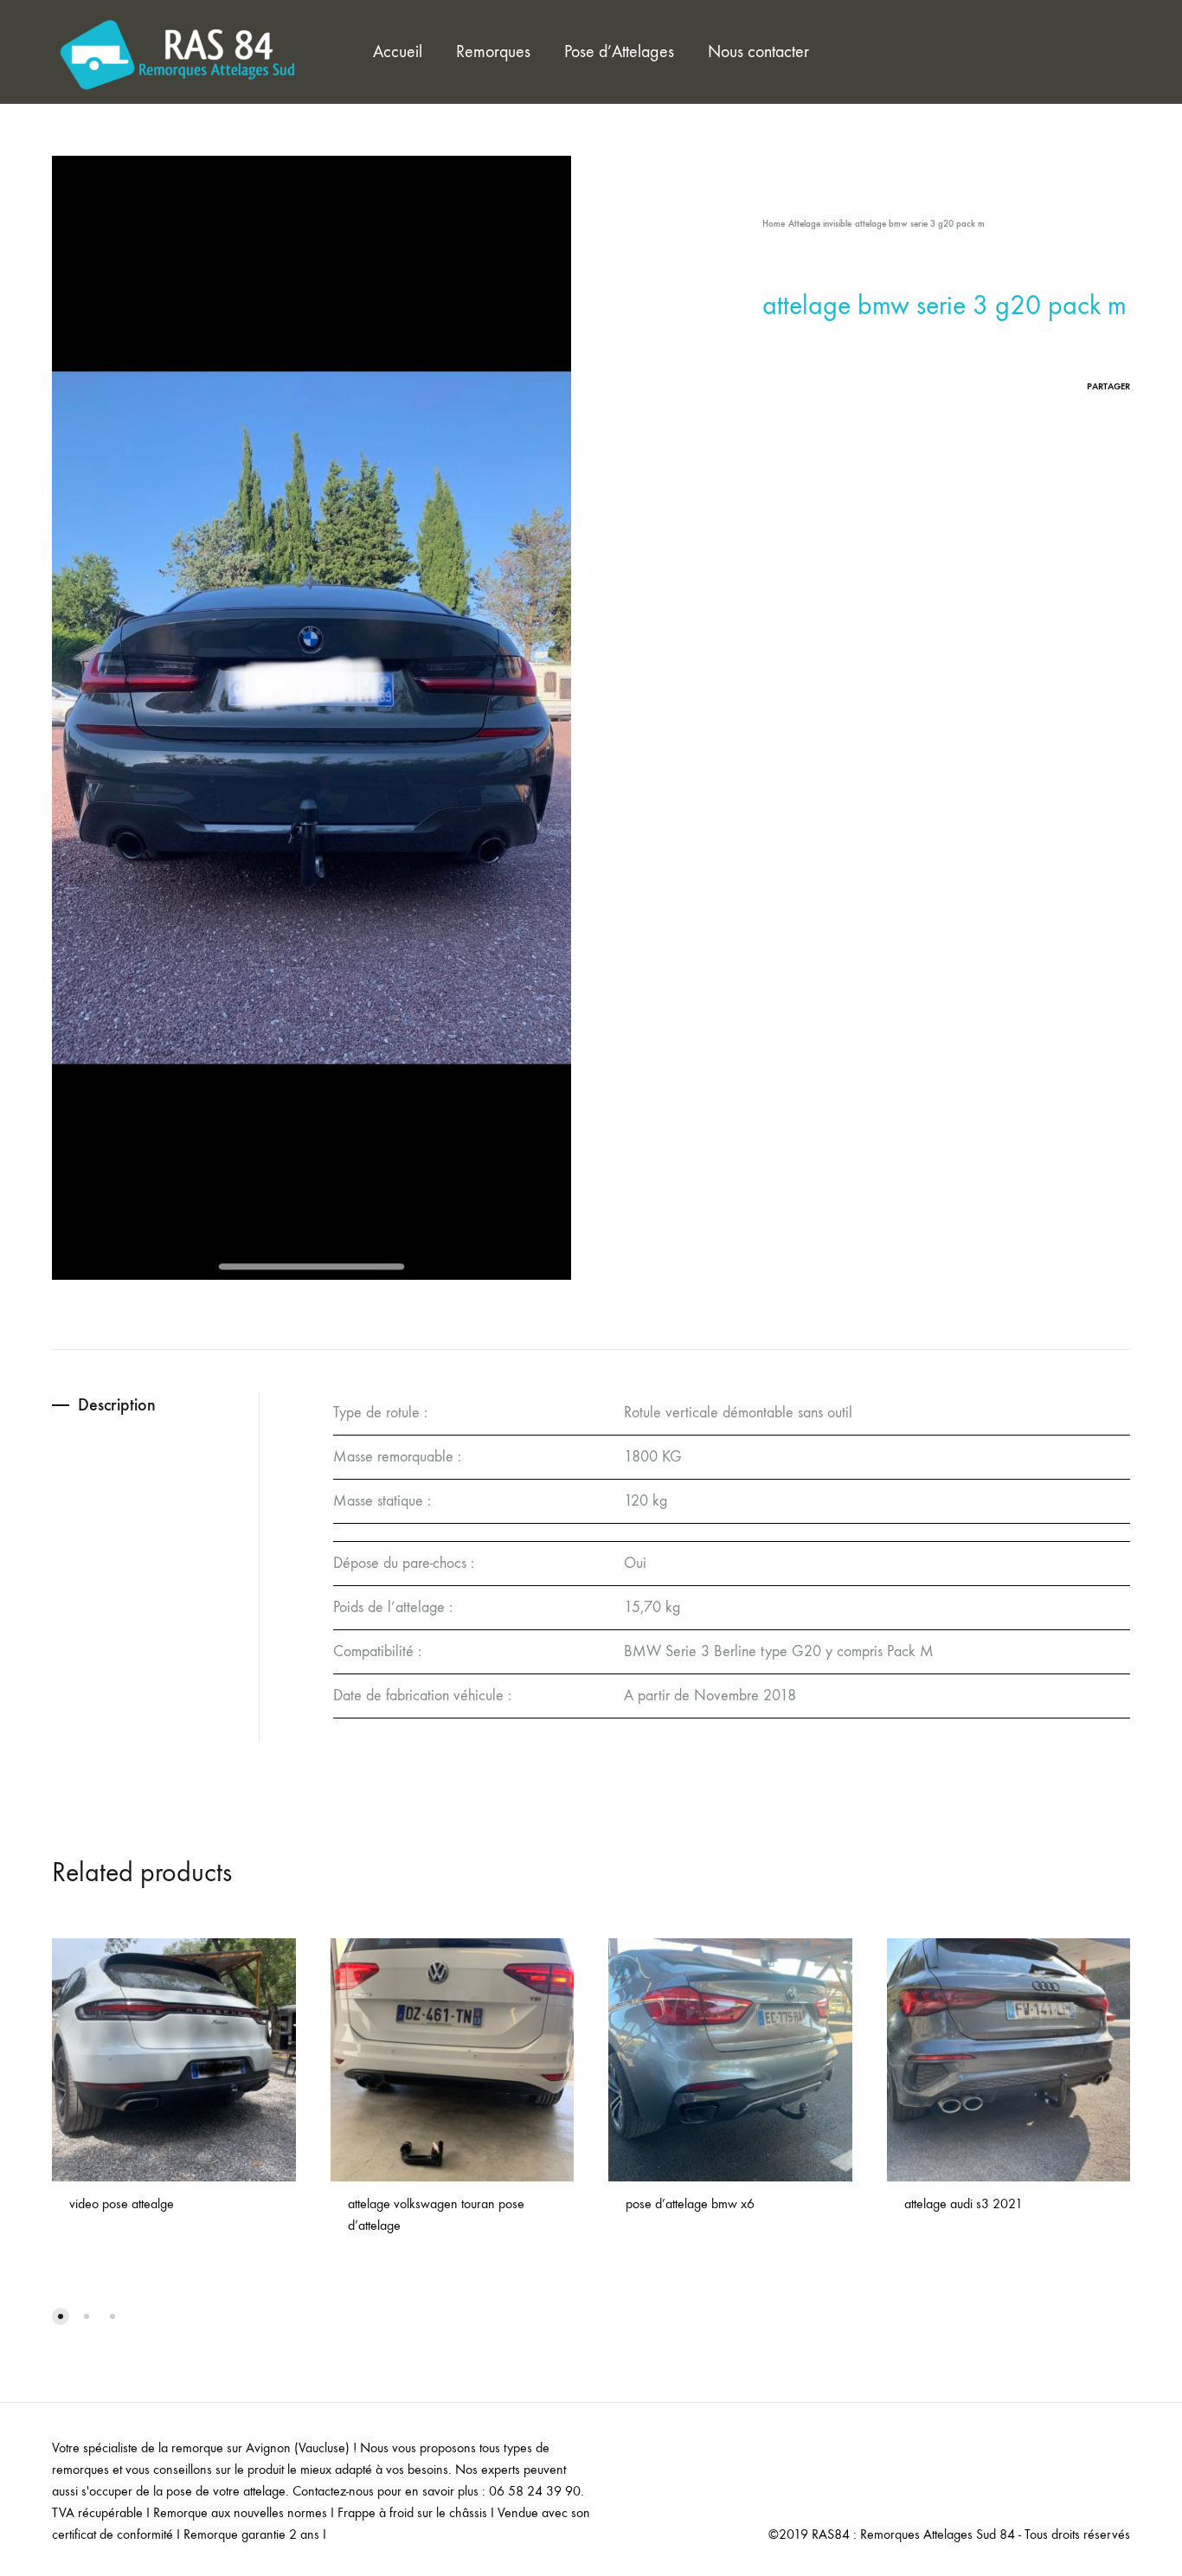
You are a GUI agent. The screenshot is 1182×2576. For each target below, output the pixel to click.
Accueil (398, 51)
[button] (61, 2316)
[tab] (155, 1405)
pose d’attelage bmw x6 (690, 2203)
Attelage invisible (820, 224)
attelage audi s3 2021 (964, 2203)
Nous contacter (758, 51)
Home (774, 224)
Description (117, 1404)
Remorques (493, 51)
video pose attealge (122, 2203)
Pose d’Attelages (619, 51)
